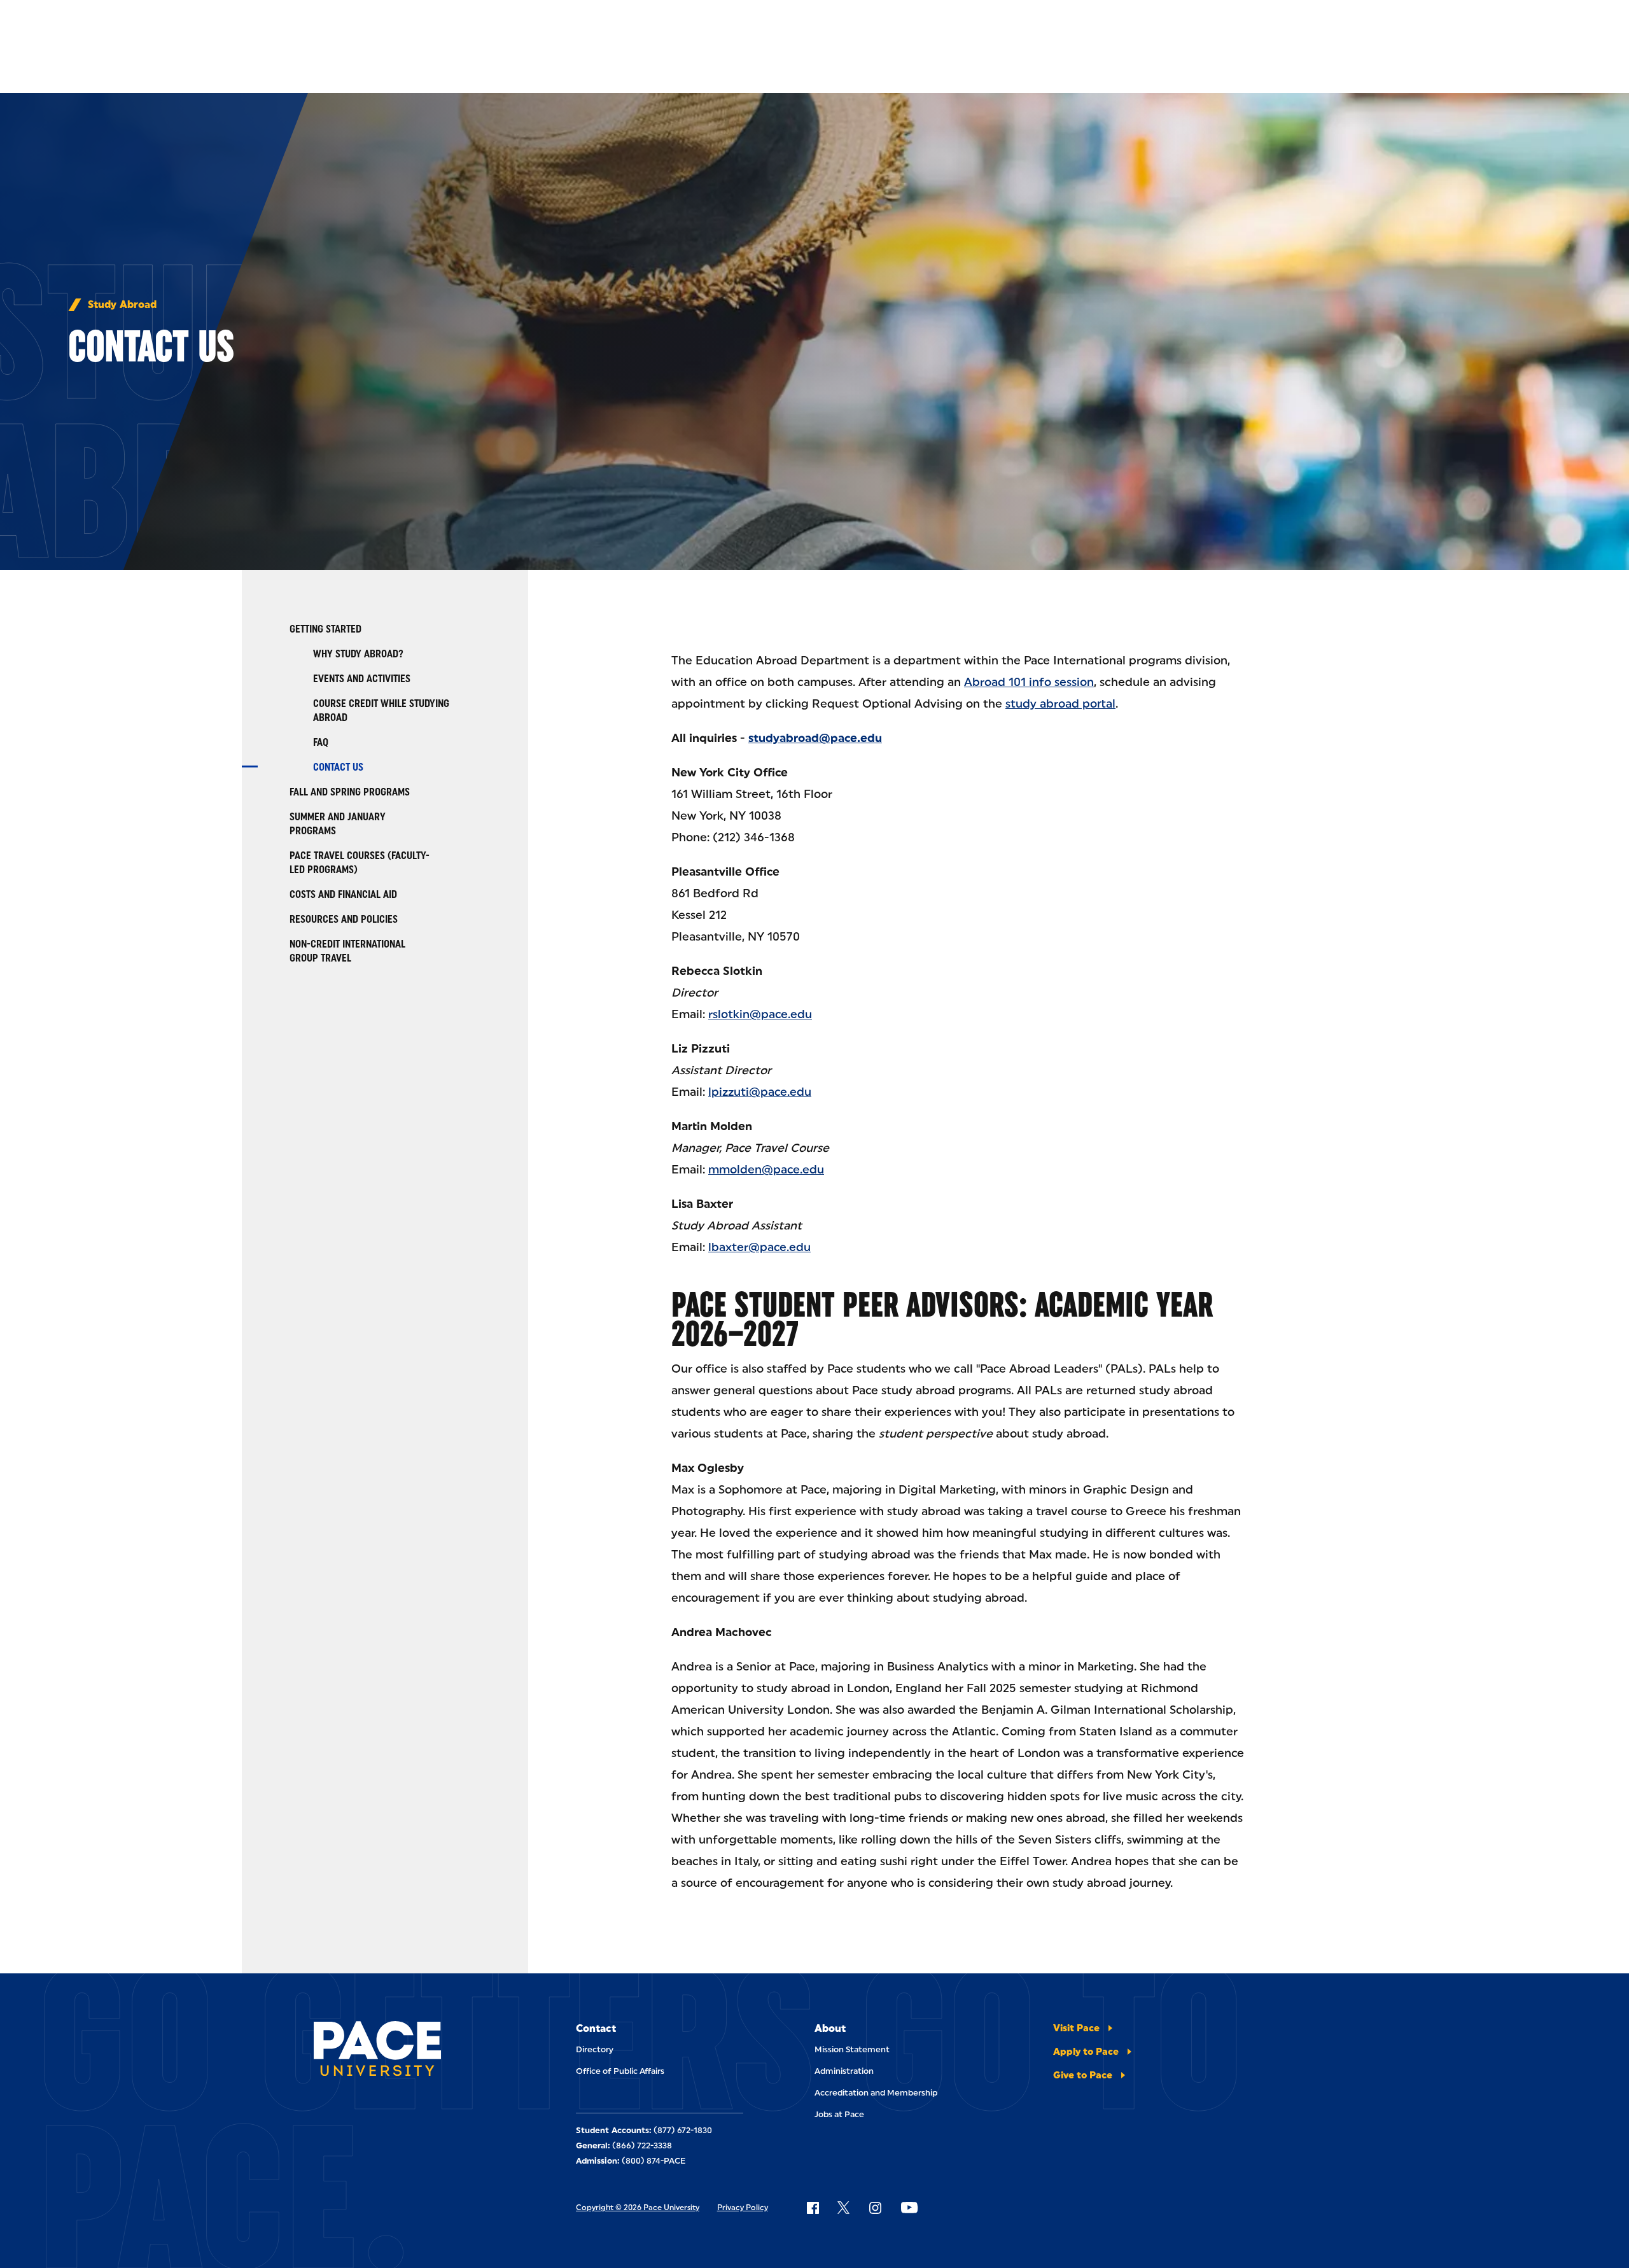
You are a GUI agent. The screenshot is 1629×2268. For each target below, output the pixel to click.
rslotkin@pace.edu (760, 1014)
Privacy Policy (743, 2208)
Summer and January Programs (338, 824)
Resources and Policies (344, 919)
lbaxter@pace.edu (759, 1247)
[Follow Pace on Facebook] (813, 2208)
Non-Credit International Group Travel (347, 951)
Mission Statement (852, 2049)
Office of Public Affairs (620, 2071)
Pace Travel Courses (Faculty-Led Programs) (360, 863)
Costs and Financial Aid (343, 894)
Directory (595, 2049)
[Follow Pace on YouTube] (909, 2208)
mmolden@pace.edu (766, 1170)
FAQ (321, 742)
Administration (844, 2071)
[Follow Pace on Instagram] (875, 2208)
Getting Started (325, 629)
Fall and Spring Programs (350, 792)
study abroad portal (1060, 704)
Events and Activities (362, 679)
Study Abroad (122, 305)
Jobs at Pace (839, 2114)
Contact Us (338, 767)
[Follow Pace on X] (843, 2208)
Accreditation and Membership (876, 2093)
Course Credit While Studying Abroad (381, 710)
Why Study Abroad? (358, 654)
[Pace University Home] (385, 2051)
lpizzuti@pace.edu (760, 1092)
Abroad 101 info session (1029, 682)
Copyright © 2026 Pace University (638, 2208)
